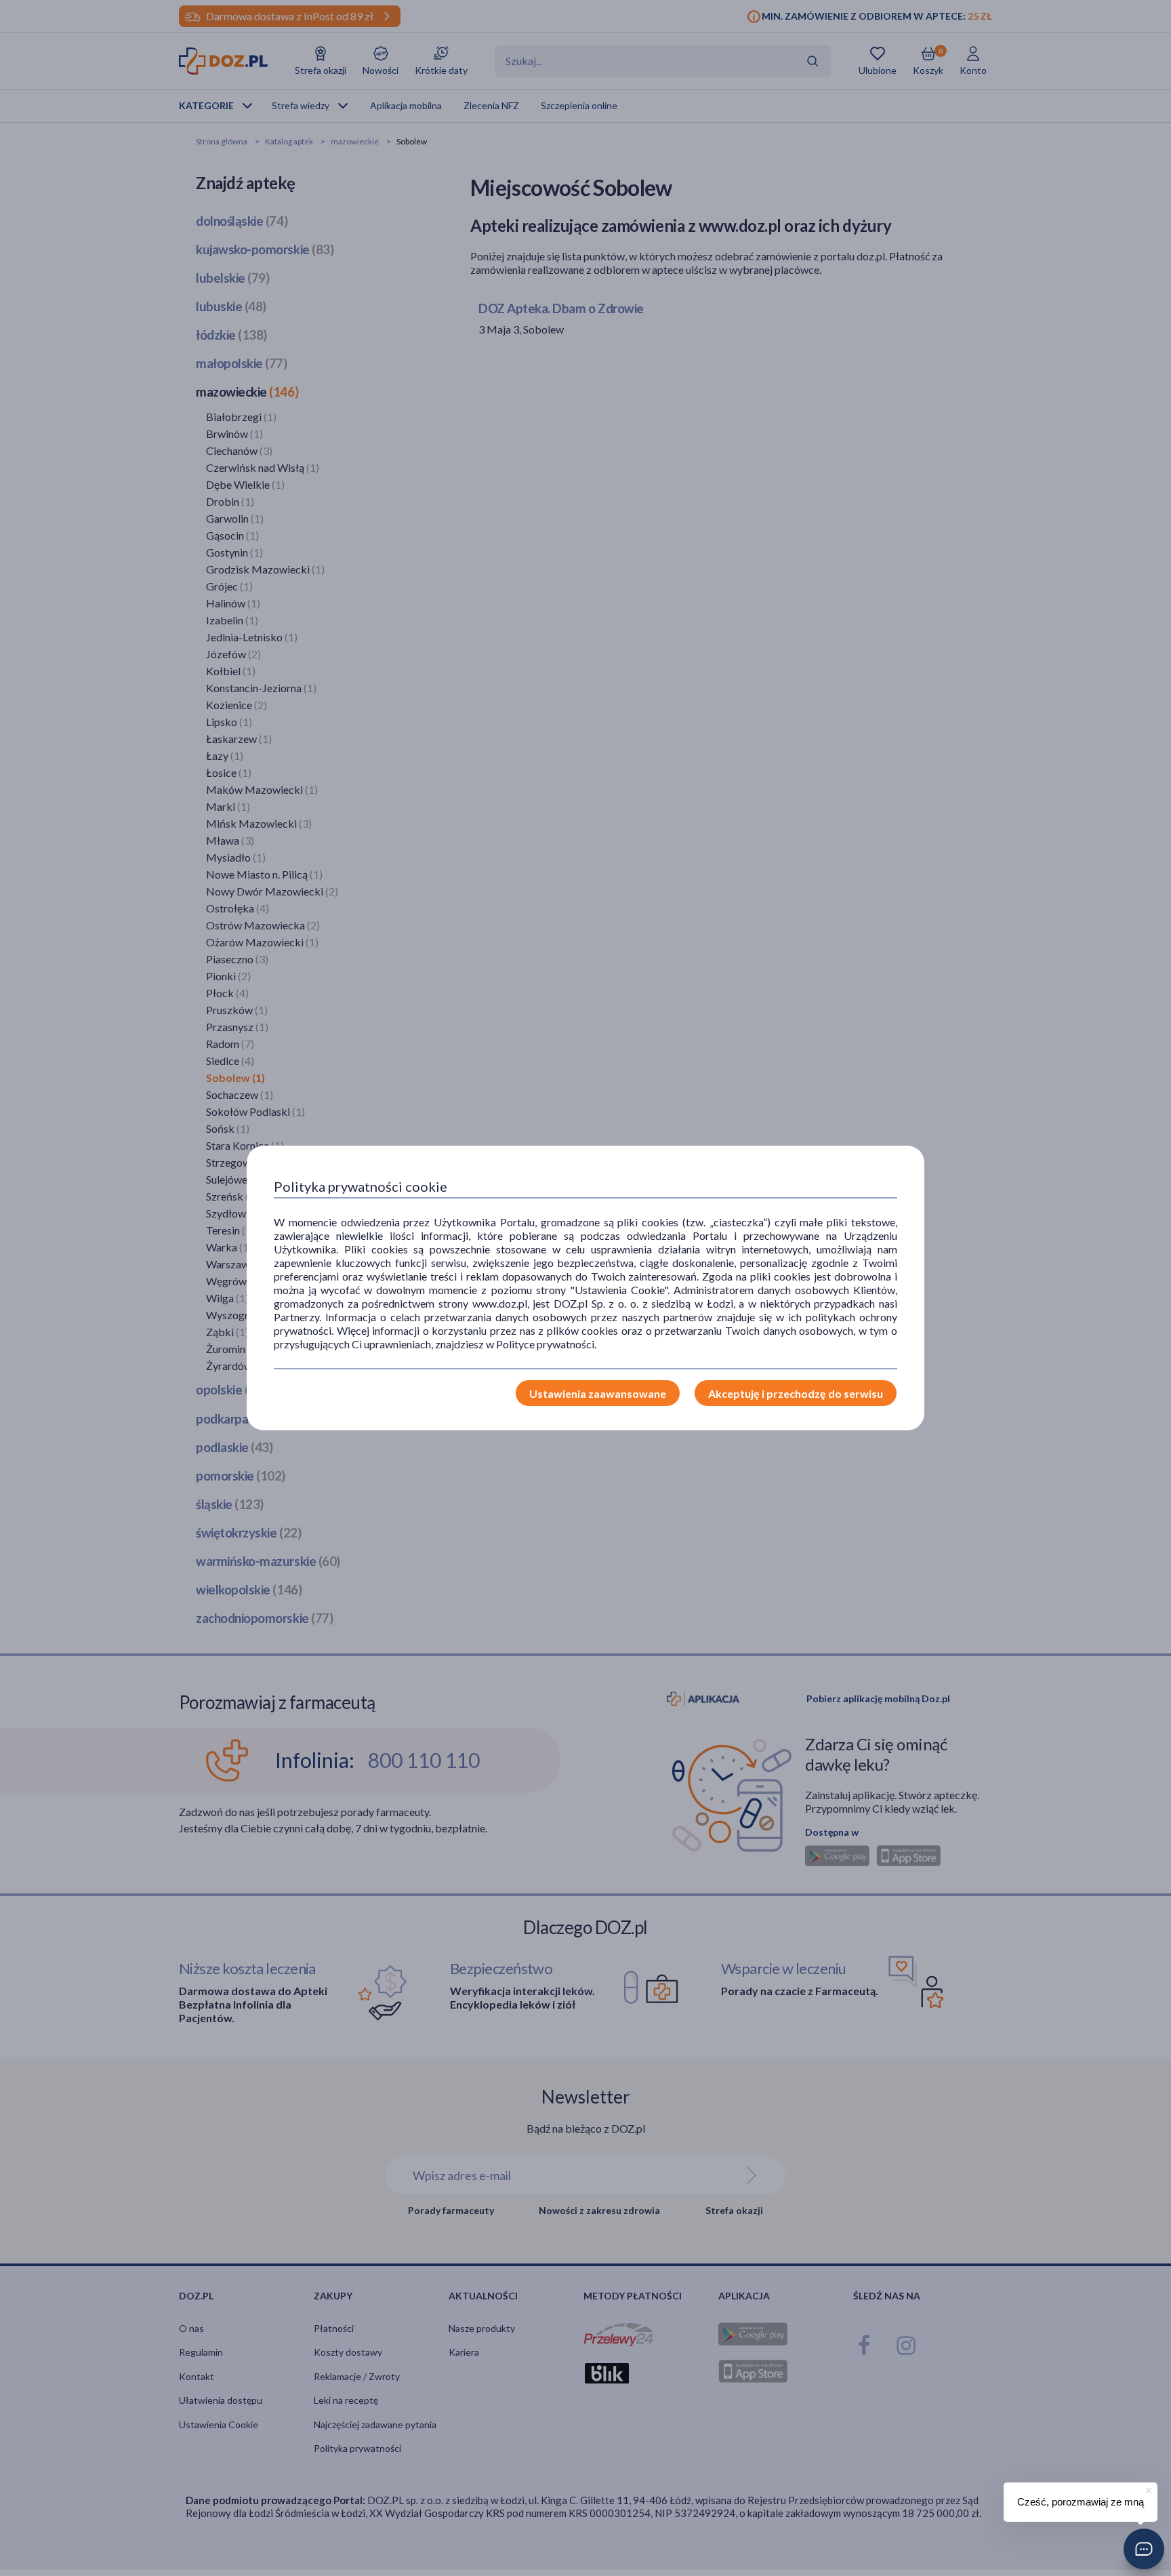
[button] (1144, 2549)
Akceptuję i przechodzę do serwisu (796, 1393)
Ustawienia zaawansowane (598, 1393)
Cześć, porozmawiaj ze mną (1081, 2502)
